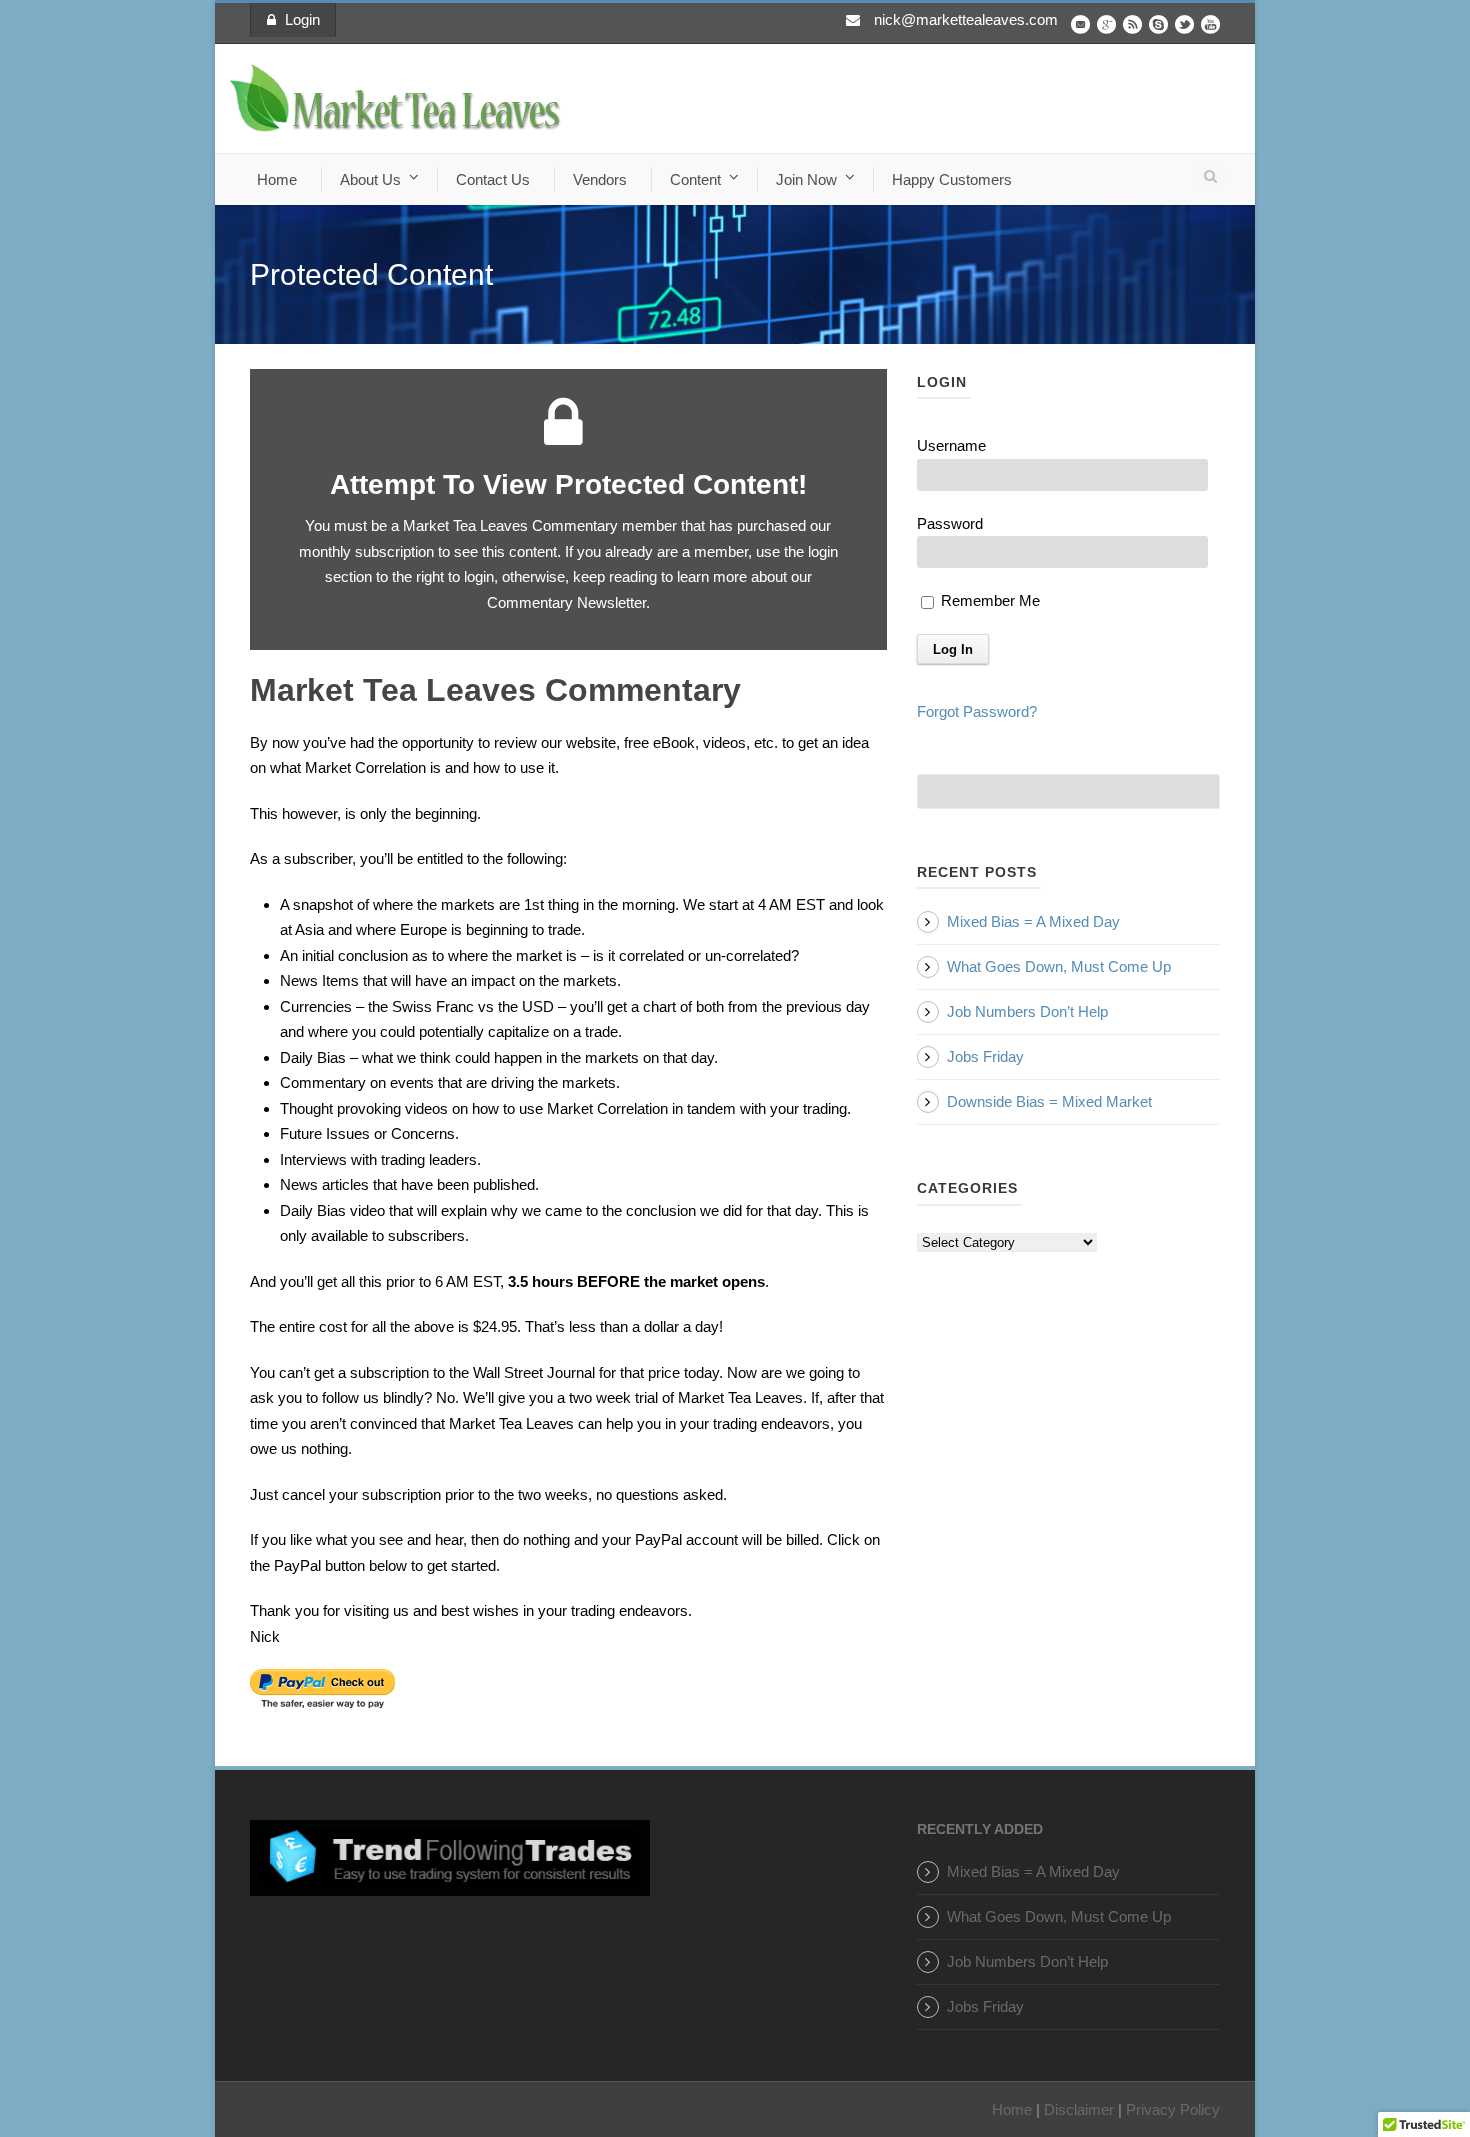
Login (302, 19)
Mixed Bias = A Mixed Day (1033, 921)
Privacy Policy (1173, 2109)
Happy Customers (952, 179)
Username (951, 445)
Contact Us (493, 179)
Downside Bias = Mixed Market (1049, 1101)
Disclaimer (1079, 2109)
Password (950, 523)
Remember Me (988, 600)
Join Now (806, 179)
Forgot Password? (977, 711)
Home (277, 179)
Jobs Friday (985, 1056)
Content (695, 179)
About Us (370, 179)
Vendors (600, 179)
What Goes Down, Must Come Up (1059, 966)
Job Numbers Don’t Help (1027, 1011)
